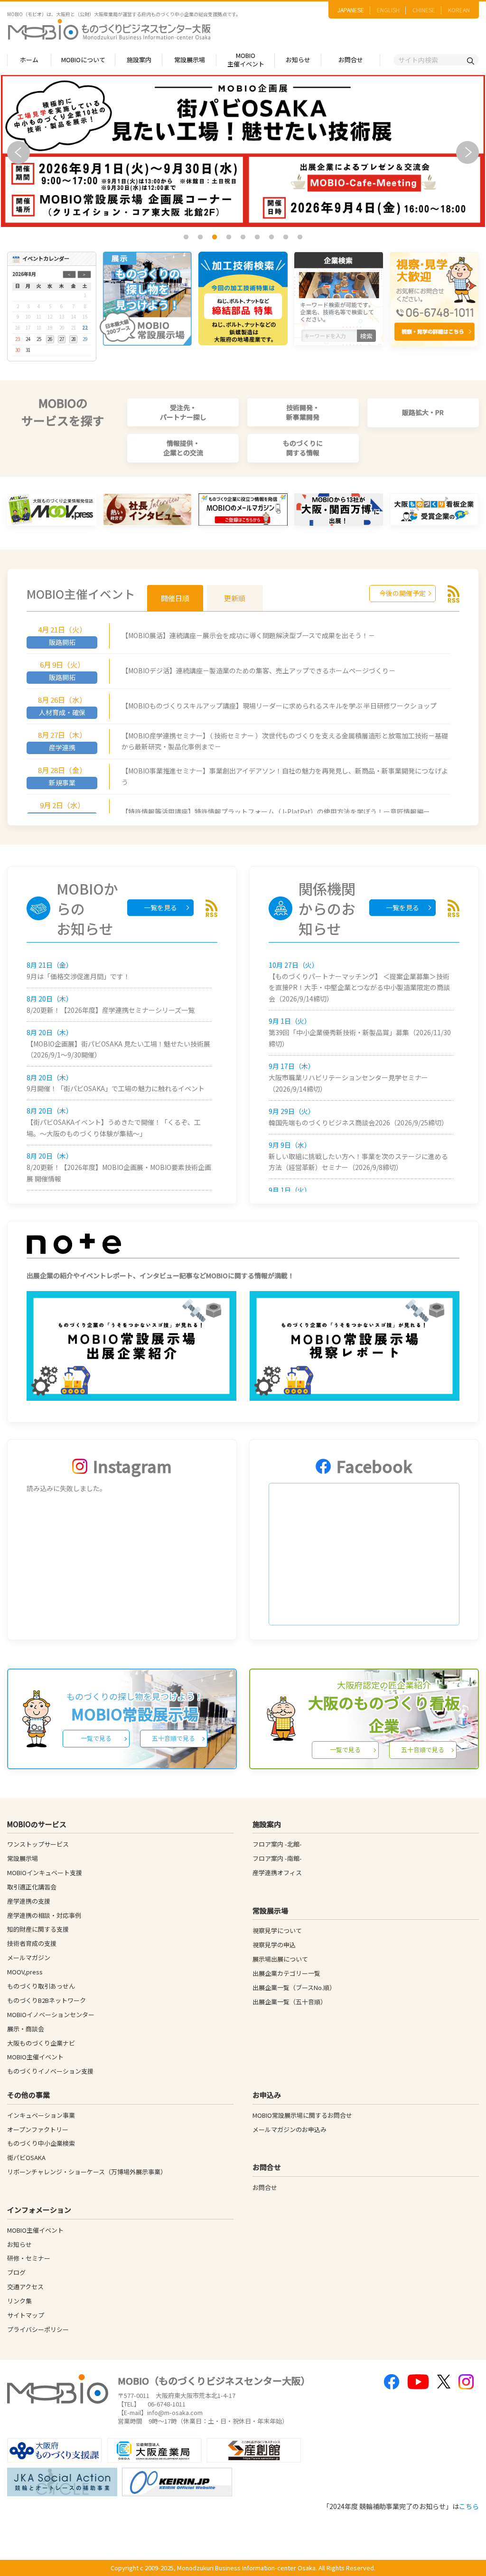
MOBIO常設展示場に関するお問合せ (302, 2115)
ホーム (29, 60)
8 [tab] (287, 237)
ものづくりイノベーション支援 (50, 2071)
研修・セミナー (29, 2258)
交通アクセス (25, 2287)
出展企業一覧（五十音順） (290, 2002)
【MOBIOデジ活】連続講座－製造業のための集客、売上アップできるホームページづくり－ (258, 670)
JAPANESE (351, 10)
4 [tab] (230, 237)
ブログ (16, 2272)
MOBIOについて (83, 60)
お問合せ (351, 60)
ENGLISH (388, 10)
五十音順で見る (173, 1738)
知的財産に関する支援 (38, 1929)
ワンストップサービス (38, 1844)
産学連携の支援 (29, 1901)
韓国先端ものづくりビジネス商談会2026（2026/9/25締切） (358, 1123)
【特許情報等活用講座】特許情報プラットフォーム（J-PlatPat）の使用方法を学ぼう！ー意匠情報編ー (276, 811)
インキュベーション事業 (41, 2115)
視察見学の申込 (274, 1945)
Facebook (374, 1466)
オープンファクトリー (38, 2129)
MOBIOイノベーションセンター (51, 2015)
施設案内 (139, 60)
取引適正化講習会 (32, 1887)
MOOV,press (25, 1972)
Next (467, 152)
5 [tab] (244, 237)
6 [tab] (258, 237)
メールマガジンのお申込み (290, 2129)
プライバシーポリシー (38, 2329)
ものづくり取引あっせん (41, 1986)
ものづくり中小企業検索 (41, 2143)
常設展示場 (190, 60)
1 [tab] (187, 237)
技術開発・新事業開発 (303, 412)
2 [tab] (201, 237)
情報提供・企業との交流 (183, 448)
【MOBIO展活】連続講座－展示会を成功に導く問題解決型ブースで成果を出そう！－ (248, 635)
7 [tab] (272, 237)
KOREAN (459, 10)
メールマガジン (29, 1958)
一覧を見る (160, 907)
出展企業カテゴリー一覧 (286, 1973)
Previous (19, 152)
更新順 (235, 598)
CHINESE (424, 10)
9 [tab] (301, 237)
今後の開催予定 (402, 593)
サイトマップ (26, 2315)
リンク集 (19, 2301)
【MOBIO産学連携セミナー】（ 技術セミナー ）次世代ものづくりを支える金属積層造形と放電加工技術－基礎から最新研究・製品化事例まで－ (285, 741)
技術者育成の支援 (32, 1943)
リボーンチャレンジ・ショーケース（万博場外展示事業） (87, 2172)
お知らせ (298, 60)
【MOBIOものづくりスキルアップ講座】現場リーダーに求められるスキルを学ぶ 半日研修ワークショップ (279, 706)
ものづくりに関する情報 (303, 448)
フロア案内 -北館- (277, 1844)
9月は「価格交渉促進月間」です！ (78, 976)
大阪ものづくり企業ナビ (41, 2043)
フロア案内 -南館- (277, 1858)
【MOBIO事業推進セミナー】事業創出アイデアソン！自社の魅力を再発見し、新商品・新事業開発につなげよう (285, 776)
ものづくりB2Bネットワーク (47, 2000)
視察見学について (277, 1930)
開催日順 (175, 598)
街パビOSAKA (26, 2157)
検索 (366, 336)
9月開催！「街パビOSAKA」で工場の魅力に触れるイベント (116, 1088)
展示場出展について (280, 1959)
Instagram (132, 1466)
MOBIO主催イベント (246, 60)
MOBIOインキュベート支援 (45, 1873)
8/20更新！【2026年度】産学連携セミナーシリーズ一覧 (111, 1010)
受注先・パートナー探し (183, 412)
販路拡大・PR (423, 412)
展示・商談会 (26, 2029)
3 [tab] (215, 237)
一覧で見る (96, 1738)
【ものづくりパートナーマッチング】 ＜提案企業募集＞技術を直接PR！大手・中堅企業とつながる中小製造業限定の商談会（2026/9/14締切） (359, 988)
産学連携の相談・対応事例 (44, 1915)
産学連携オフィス (277, 1873)
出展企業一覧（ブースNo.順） (294, 1987)
